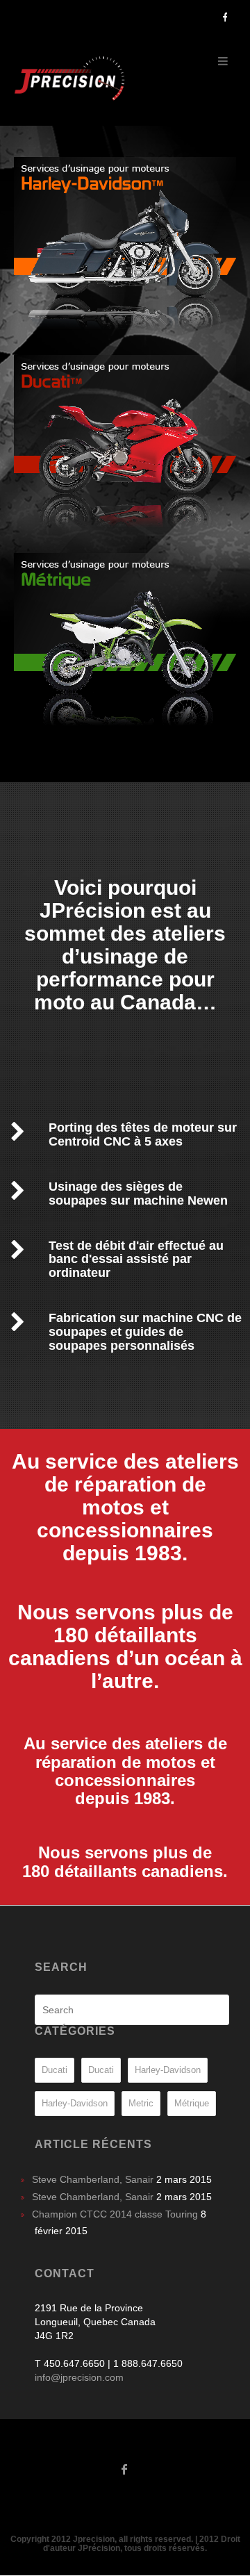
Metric (141, 2103)
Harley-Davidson (168, 2070)
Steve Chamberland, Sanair (93, 2179)
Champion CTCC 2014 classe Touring (115, 2214)
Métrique (192, 2103)
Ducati (55, 2070)
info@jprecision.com (79, 2377)
